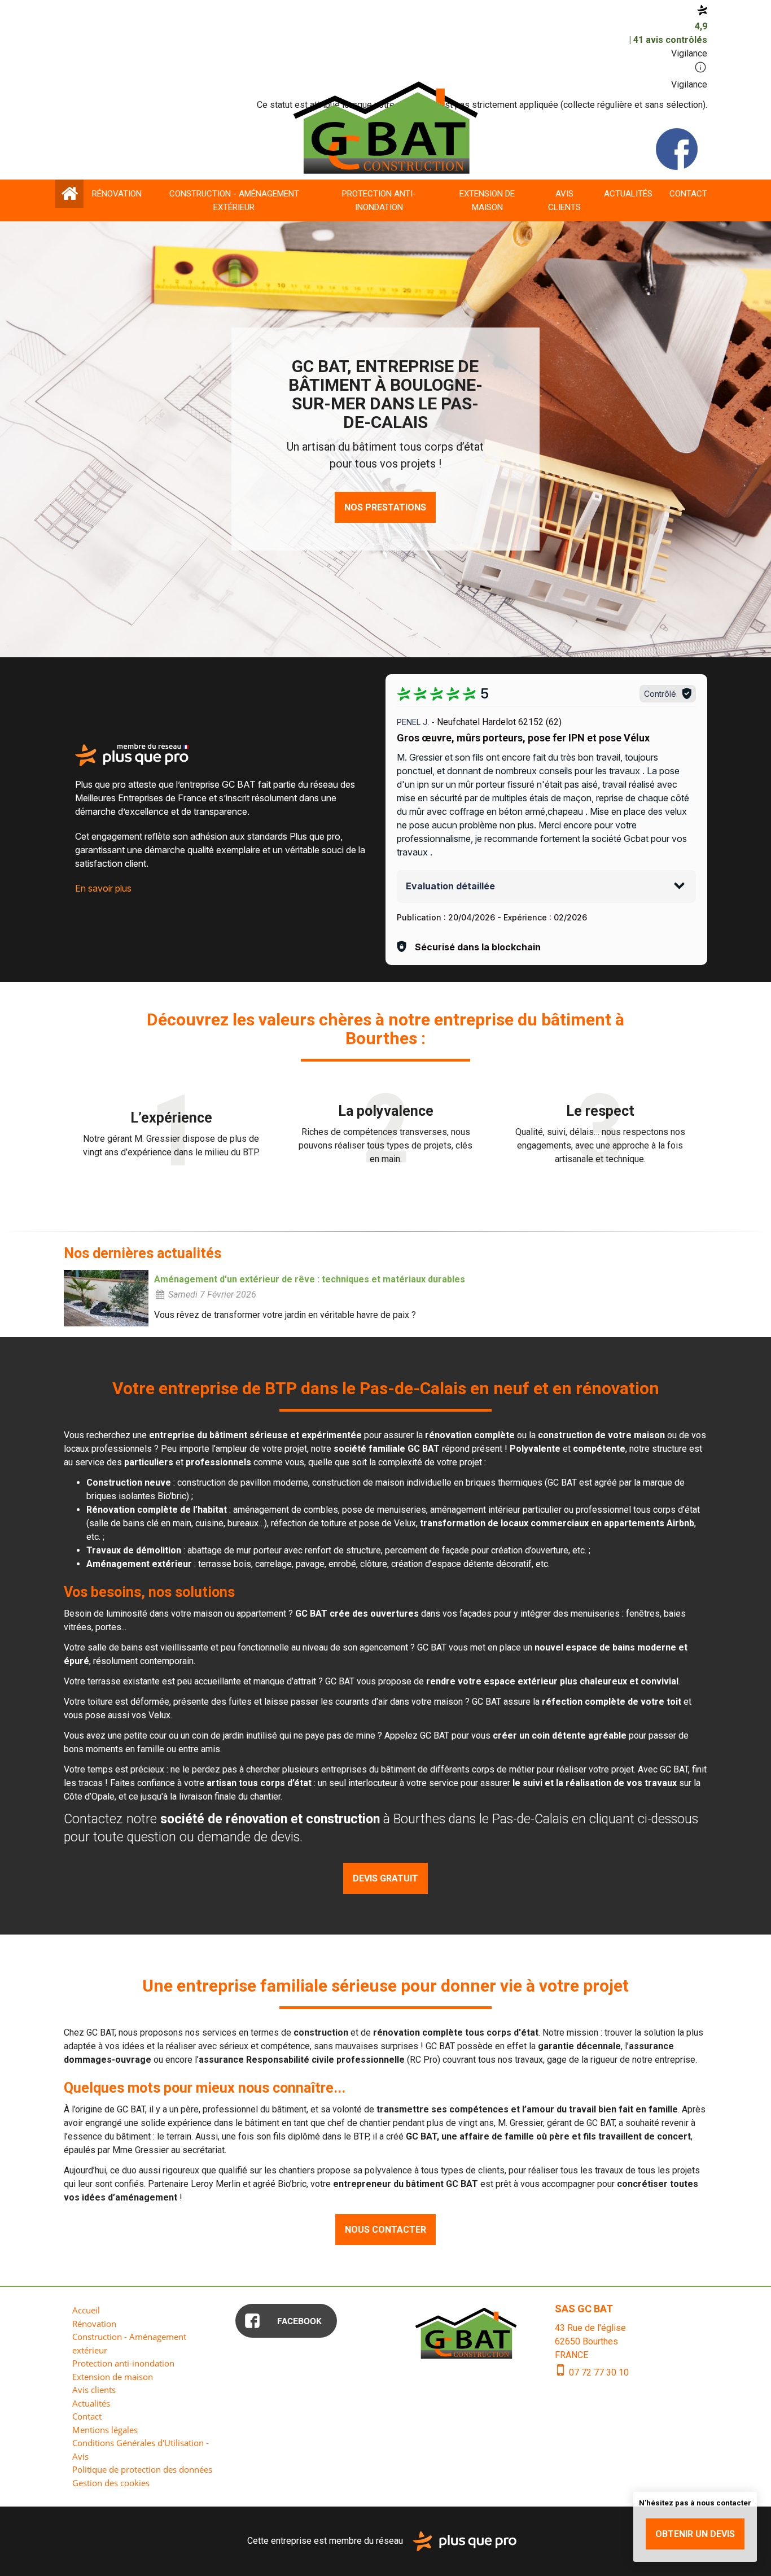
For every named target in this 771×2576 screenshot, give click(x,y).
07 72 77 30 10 (598, 2372)
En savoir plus (103, 888)
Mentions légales (105, 2430)
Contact (688, 194)
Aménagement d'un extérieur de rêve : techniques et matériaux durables (310, 1279)
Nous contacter (385, 2230)
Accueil (69, 194)
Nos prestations (385, 507)
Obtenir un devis (695, 2534)
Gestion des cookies (111, 2483)
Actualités (628, 194)
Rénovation (117, 194)
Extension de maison (487, 200)
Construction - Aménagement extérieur (234, 200)
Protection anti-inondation (379, 200)
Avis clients (564, 200)
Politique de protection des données (142, 2469)
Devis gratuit (385, 1878)
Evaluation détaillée (450, 886)
